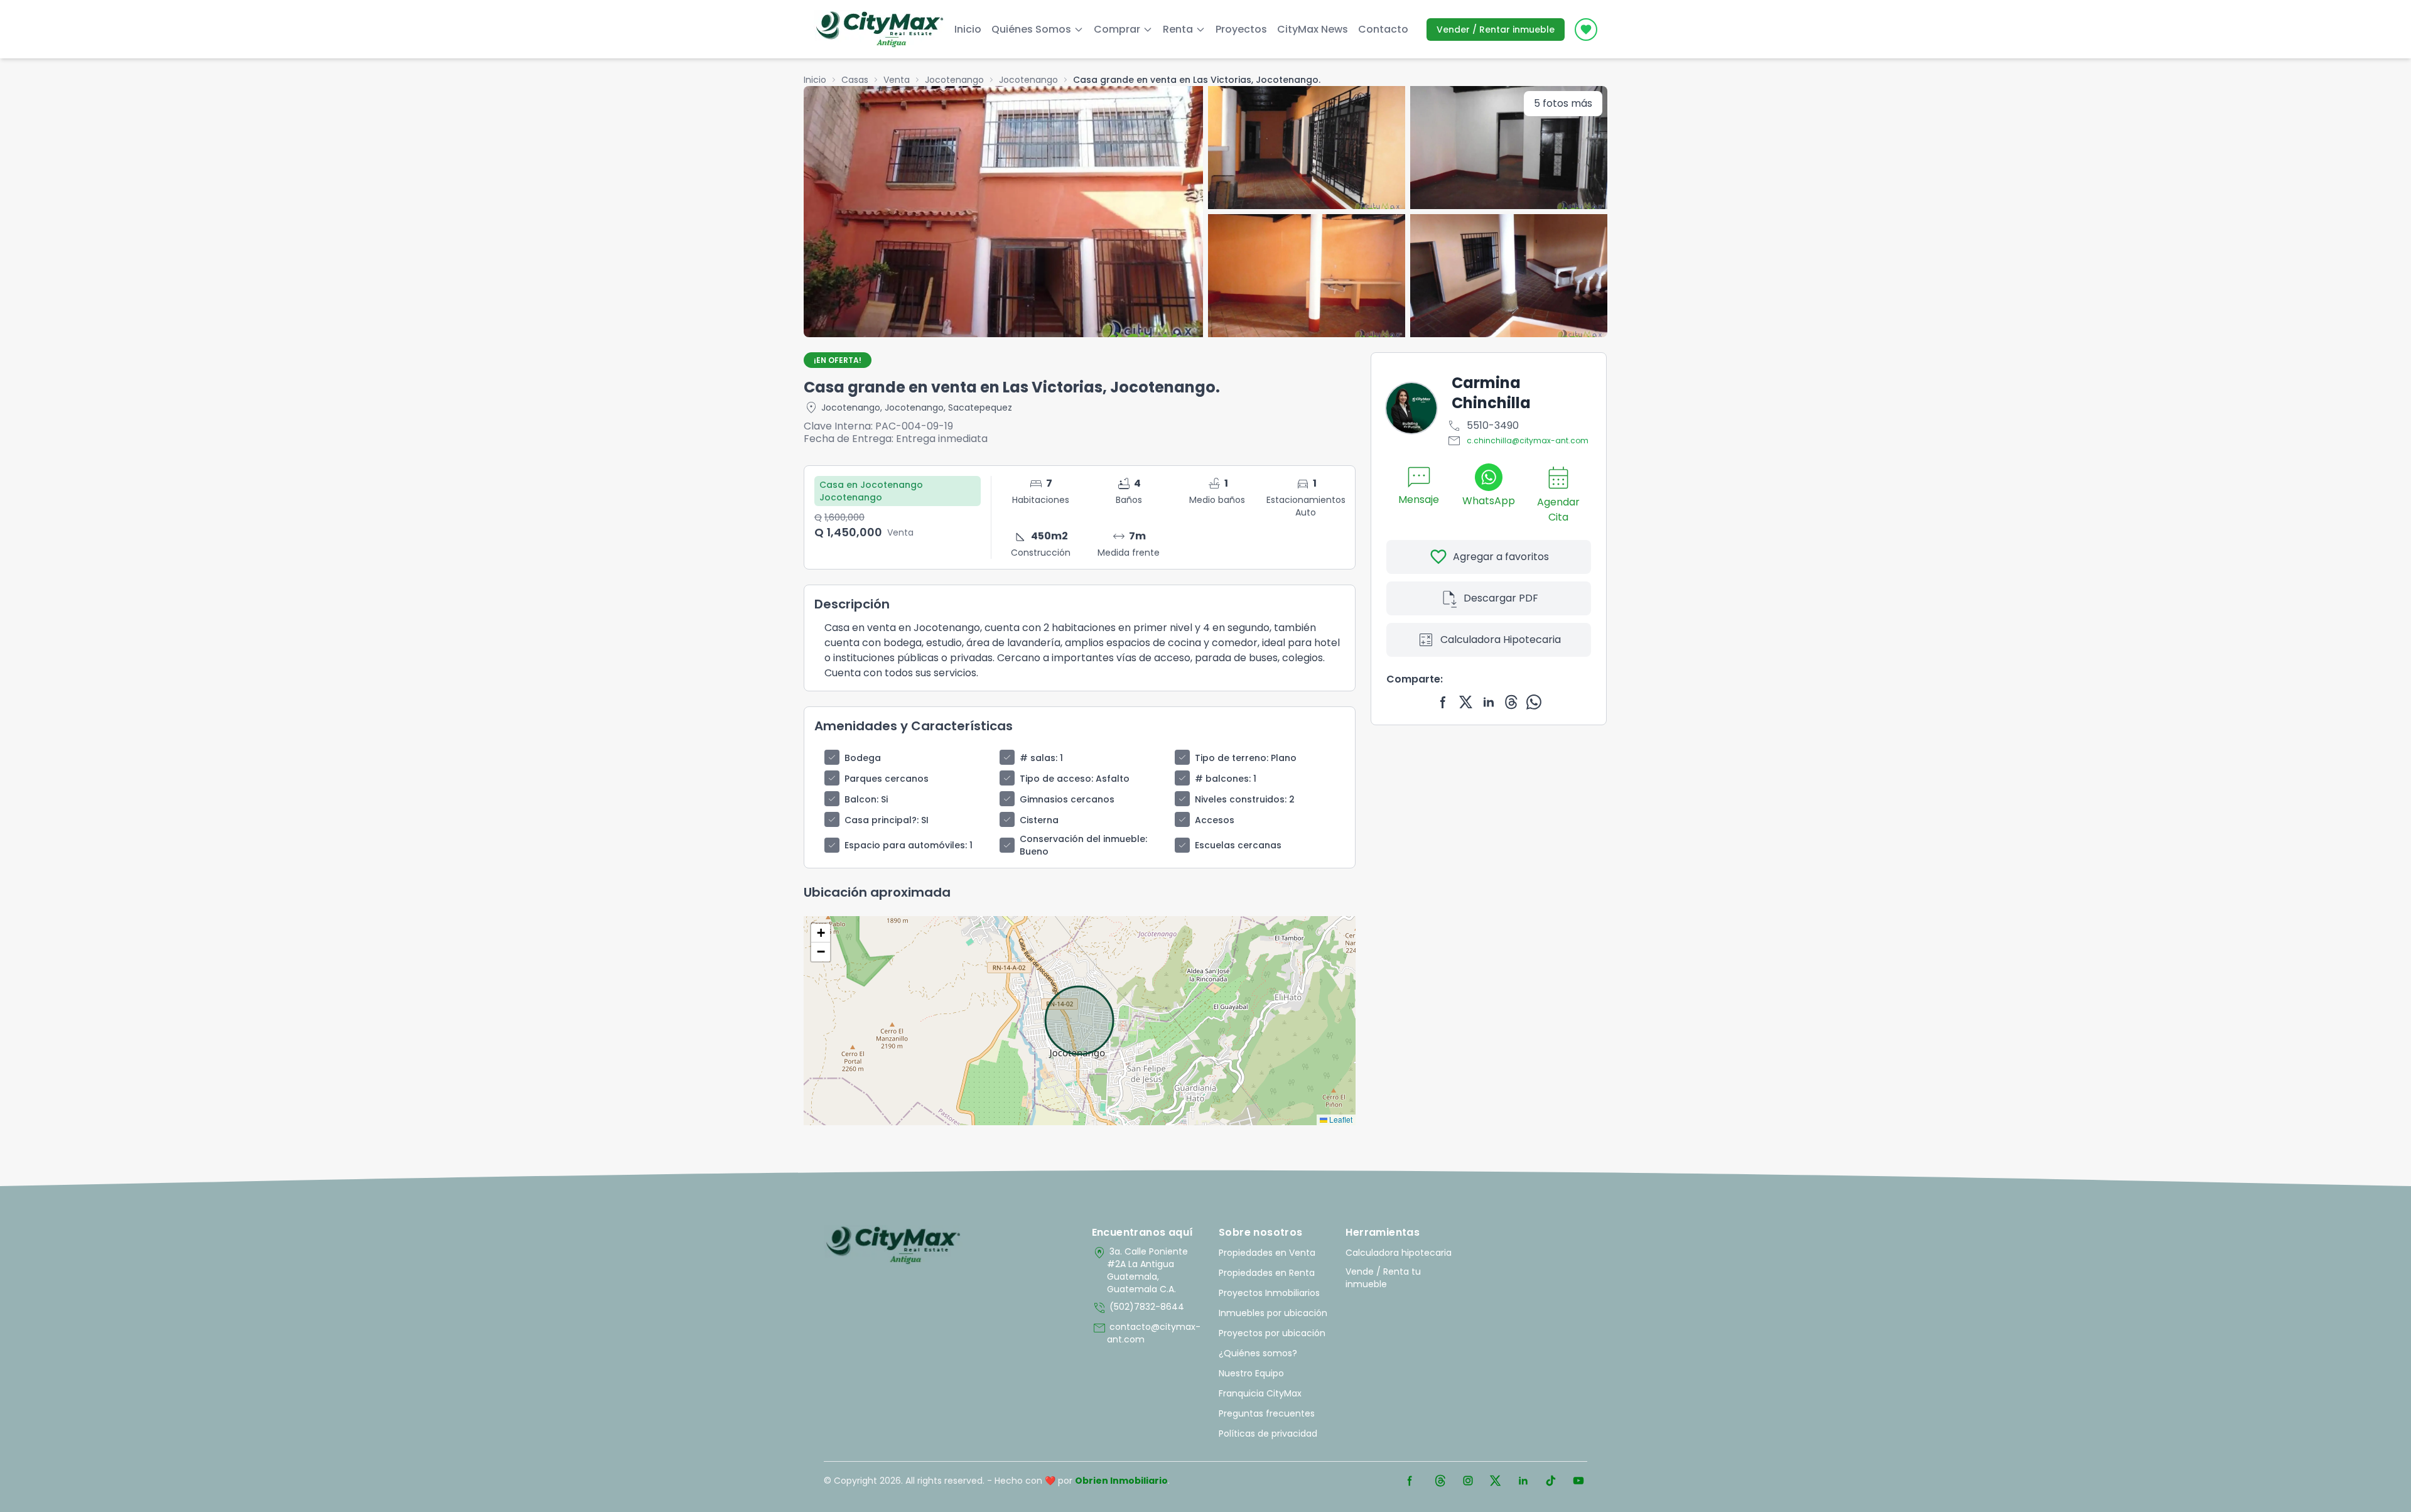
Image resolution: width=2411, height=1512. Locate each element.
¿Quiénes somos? (1258, 1353)
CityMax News (1313, 29)
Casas (855, 80)
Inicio (968, 29)
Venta (897, 80)
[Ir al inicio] (893, 1245)
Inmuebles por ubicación (1273, 1313)
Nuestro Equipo (1251, 1373)
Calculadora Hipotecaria (1489, 640)
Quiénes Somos (1031, 29)
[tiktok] (1551, 1481)
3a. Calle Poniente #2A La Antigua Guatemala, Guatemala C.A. (1140, 1270)
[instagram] (1468, 1481)
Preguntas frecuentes (1267, 1413)
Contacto (1383, 29)
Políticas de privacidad (1268, 1434)
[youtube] (1578, 1481)
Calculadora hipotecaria (1399, 1253)
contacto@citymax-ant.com (1146, 1333)
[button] (821, 933)
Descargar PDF (1489, 598)
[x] (1466, 702)
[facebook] (1443, 702)
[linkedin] (1489, 702)
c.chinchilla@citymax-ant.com (1518, 441)
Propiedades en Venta (1267, 1253)
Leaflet (1340, 1119)
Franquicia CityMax (1260, 1393)
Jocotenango (954, 80)
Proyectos (1241, 29)
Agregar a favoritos (1489, 557)
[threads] (1511, 702)
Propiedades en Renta (1267, 1273)
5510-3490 (1483, 426)
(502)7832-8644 (1138, 1308)
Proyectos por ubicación (1272, 1333)
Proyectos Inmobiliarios (1269, 1293)
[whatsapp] (1534, 702)
